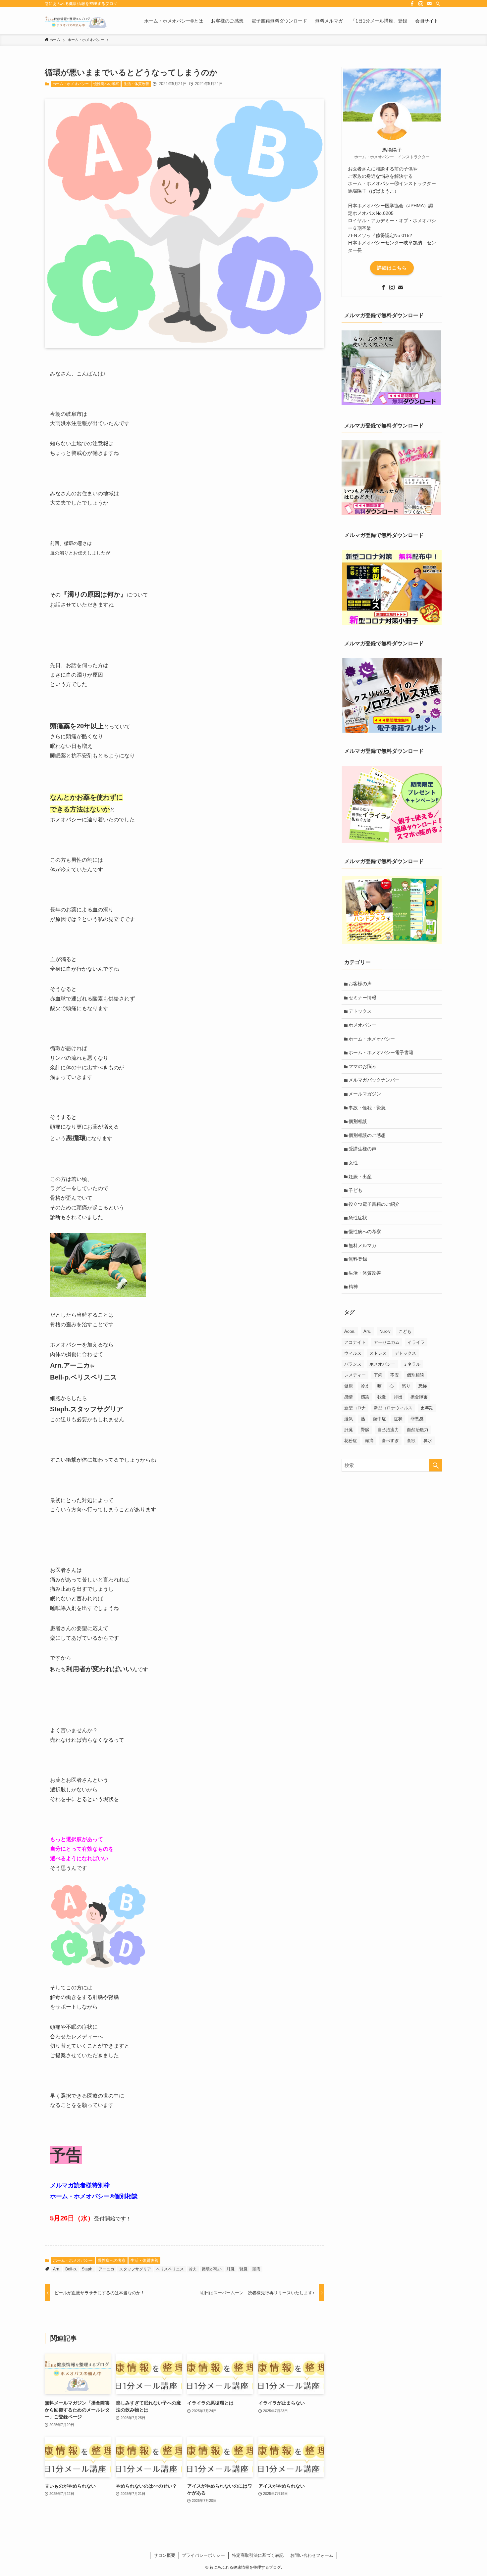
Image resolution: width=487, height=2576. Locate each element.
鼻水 (428, 1441)
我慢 (382, 1397)
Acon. (350, 1331)
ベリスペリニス (170, 2269)
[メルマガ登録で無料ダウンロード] (391, 403)
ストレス (378, 1353)
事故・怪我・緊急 (367, 1108)
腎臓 (243, 2269)
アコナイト (355, 1342)
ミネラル (412, 1364)
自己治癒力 (388, 1430)
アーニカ (106, 2269)
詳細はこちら (392, 268)
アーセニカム (387, 1342)
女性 (353, 1163)
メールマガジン (365, 1094)
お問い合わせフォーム (312, 2555)
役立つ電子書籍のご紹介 (374, 1204)
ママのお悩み (362, 1066)
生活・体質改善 (136, 84)
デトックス (360, 1011)
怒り (406, 1386)
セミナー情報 (362, 997)
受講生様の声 (362, 1149)
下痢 (378, 1375)
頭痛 (256, 2269)
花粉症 (351, 1441)
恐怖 (423, 1386)
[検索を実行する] (436, 1465)
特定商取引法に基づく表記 (258, 2555)
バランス (353, 1364)
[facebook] (412, 4)
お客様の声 (360, 984)
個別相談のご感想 (367, 1135)
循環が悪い (212, 2269)
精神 (353, 1287)
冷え (193, 2269)
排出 (398, 1397)
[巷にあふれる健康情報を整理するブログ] (77, 21)
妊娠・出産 (360, 1177)
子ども (355, 1190)
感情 (349, 1397)
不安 (395, 1375)
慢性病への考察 (106, 84)
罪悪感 (417, 1419)
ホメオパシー (362, 1025)
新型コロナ (355, 1408)
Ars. (367, 1331)
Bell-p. (71, 2269)
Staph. (88, 2269)
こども (405, 1331)
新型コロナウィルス (393, 1408)
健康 (349, 1386)
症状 (398, 1419)
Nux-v (385, 1331)
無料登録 (358, 1259)
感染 (365, 1397)
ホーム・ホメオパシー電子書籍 (381, 1052)
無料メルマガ (362, 1245)
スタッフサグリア (135, 2269)
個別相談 (358, 1121)
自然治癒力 (418, 1430)
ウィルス (353, 1353)
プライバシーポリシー (203, 2555)
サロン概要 (164, 2555)
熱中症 (379, 1419)
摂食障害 (419, 1397)
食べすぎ (390, 1441)
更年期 (427, 1408)
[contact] (429, 4)
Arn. (57, 2269)
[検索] (438, 4)
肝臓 (231, 2269)
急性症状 (358, 1218)
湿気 (349, 1419)
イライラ (416, 1342)
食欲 (411, 1441)
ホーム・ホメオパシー (71, 84)
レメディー (355, 1375)
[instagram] (421, 4)
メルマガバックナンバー (374, 1080)
